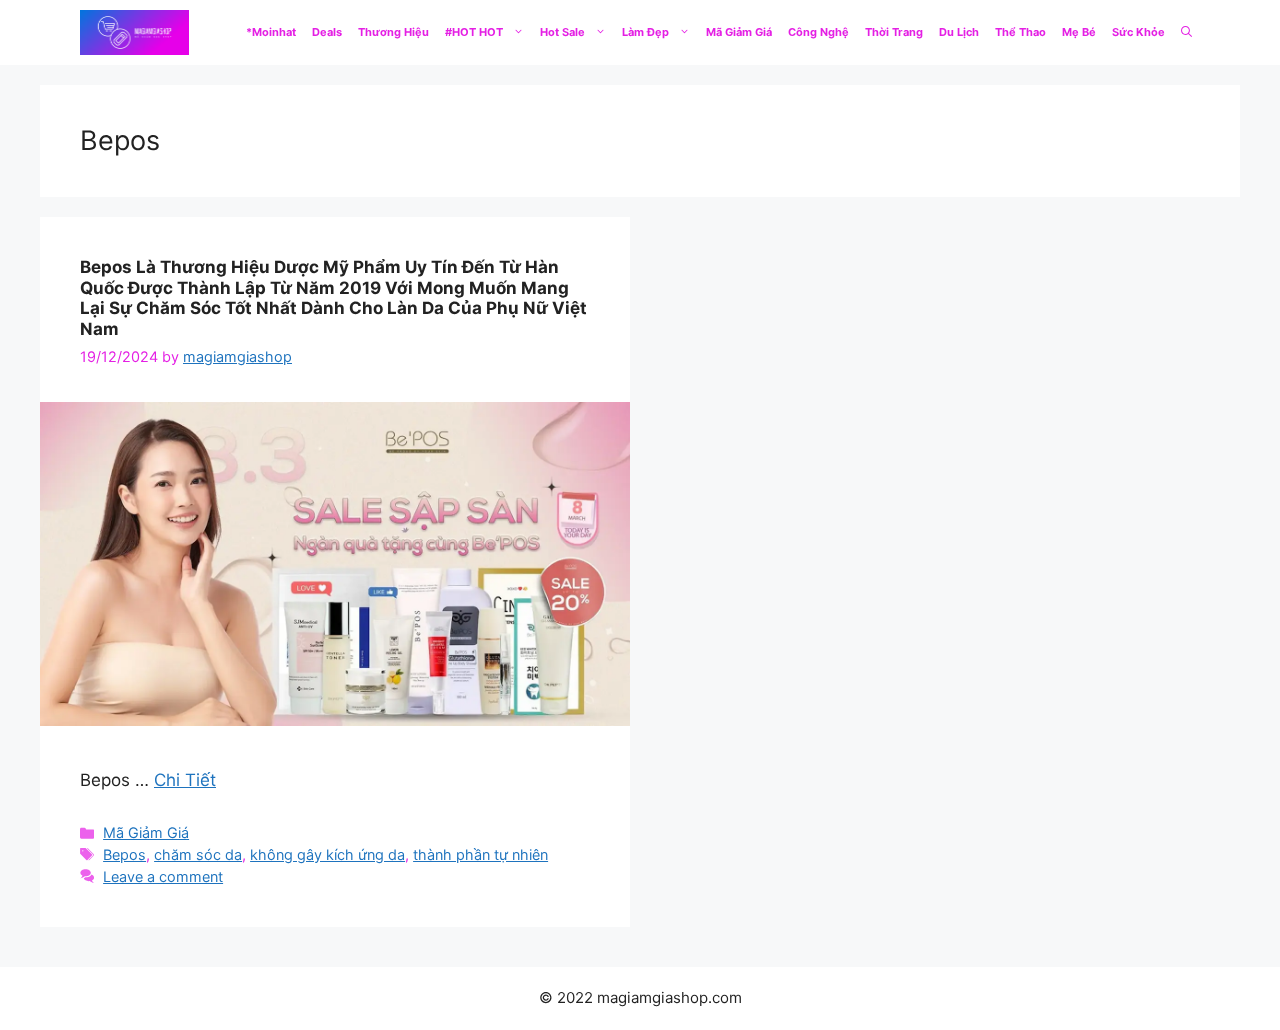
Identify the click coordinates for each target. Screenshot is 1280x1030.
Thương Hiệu (393, 32)
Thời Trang (894, 32)
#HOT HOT (474, 32)
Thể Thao (1020, 32)
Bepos (124, 854)
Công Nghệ (818, 32)
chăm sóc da (198, 854)
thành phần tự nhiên (480, 854)
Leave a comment (163, 876)
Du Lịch (959, 32)
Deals (327, 32)
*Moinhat (271, 32)
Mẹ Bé (1079, 32)
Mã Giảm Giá (739, 32)
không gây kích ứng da (327, 854)
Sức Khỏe (1138, 32)
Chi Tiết (185, 780)
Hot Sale (562, 32)
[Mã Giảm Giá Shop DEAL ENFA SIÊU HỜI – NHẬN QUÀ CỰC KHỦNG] (134, 32)
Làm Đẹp (645, 32)
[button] (1186, 32)
